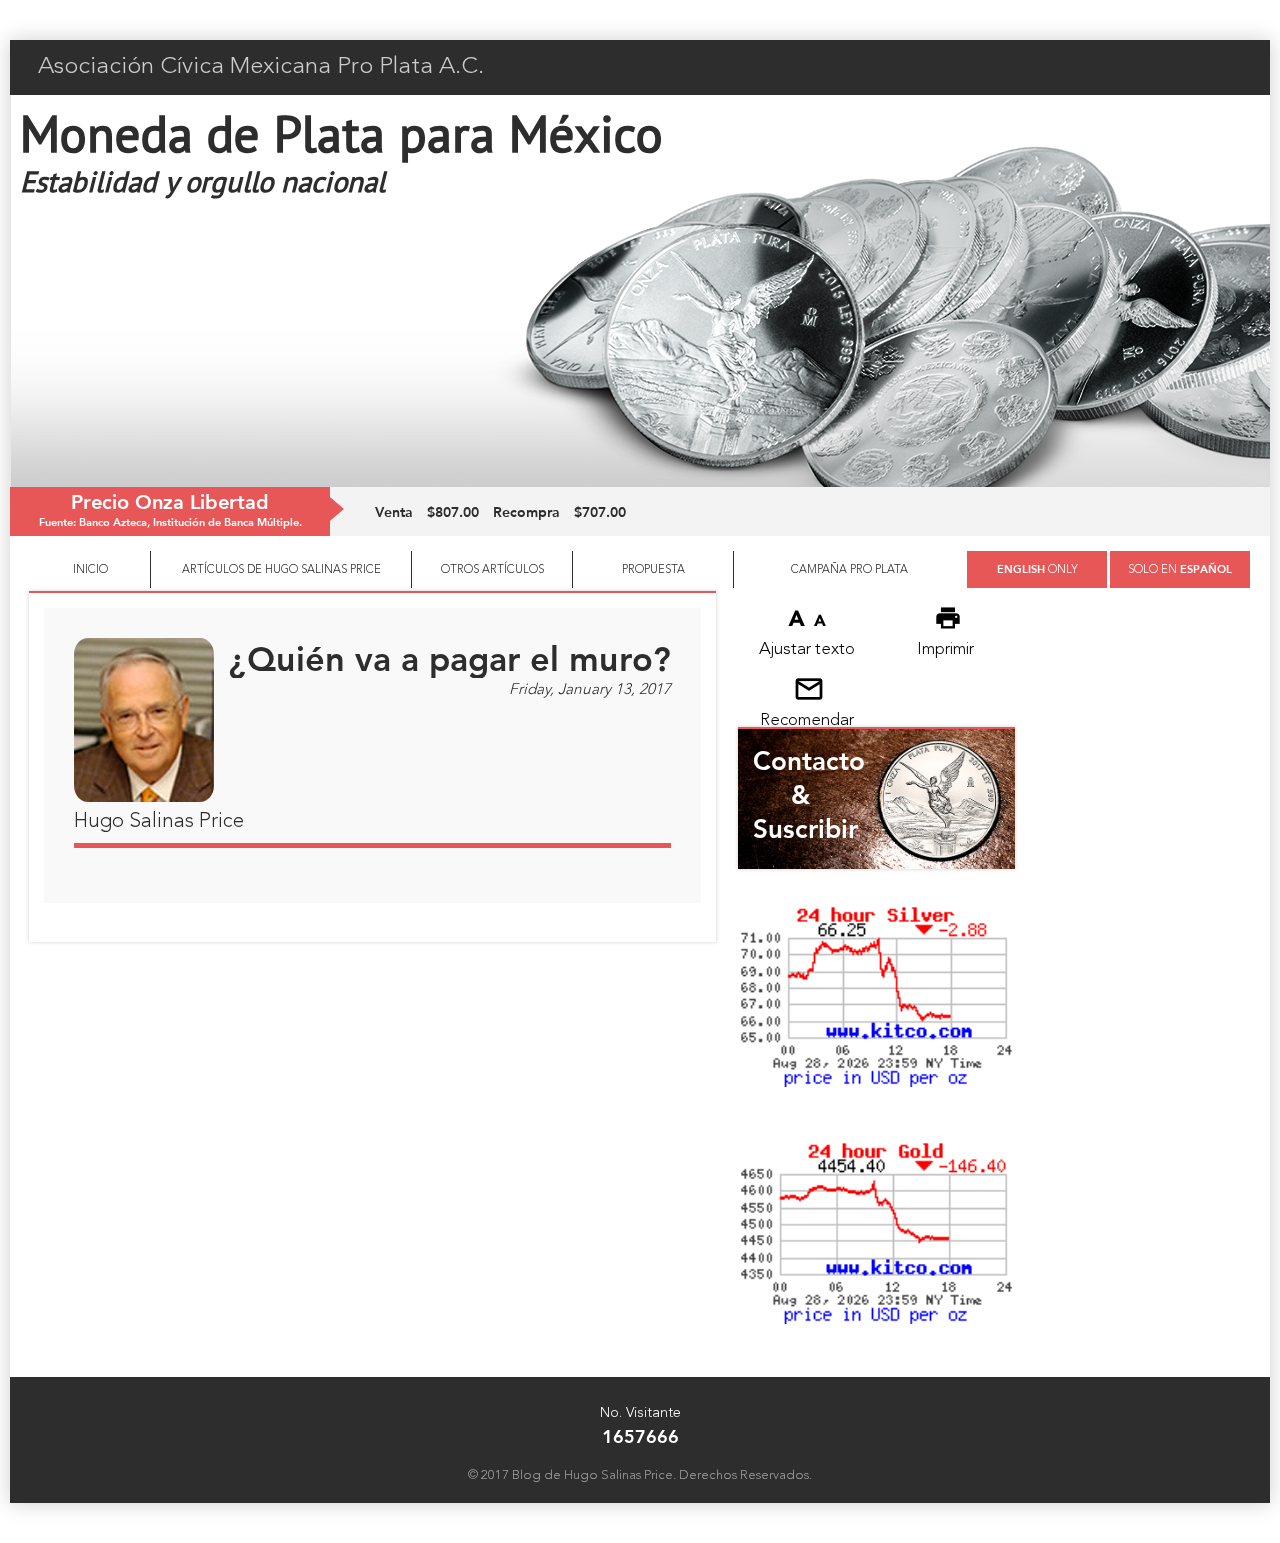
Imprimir (945, 649)
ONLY (1037, 568)
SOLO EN (1180, 568)
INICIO (90, 570)
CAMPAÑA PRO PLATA (849, 570)
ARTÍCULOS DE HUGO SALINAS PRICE (281, 570)
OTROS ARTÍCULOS (492, 570)
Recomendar (807, 720)
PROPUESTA (653, 570)
